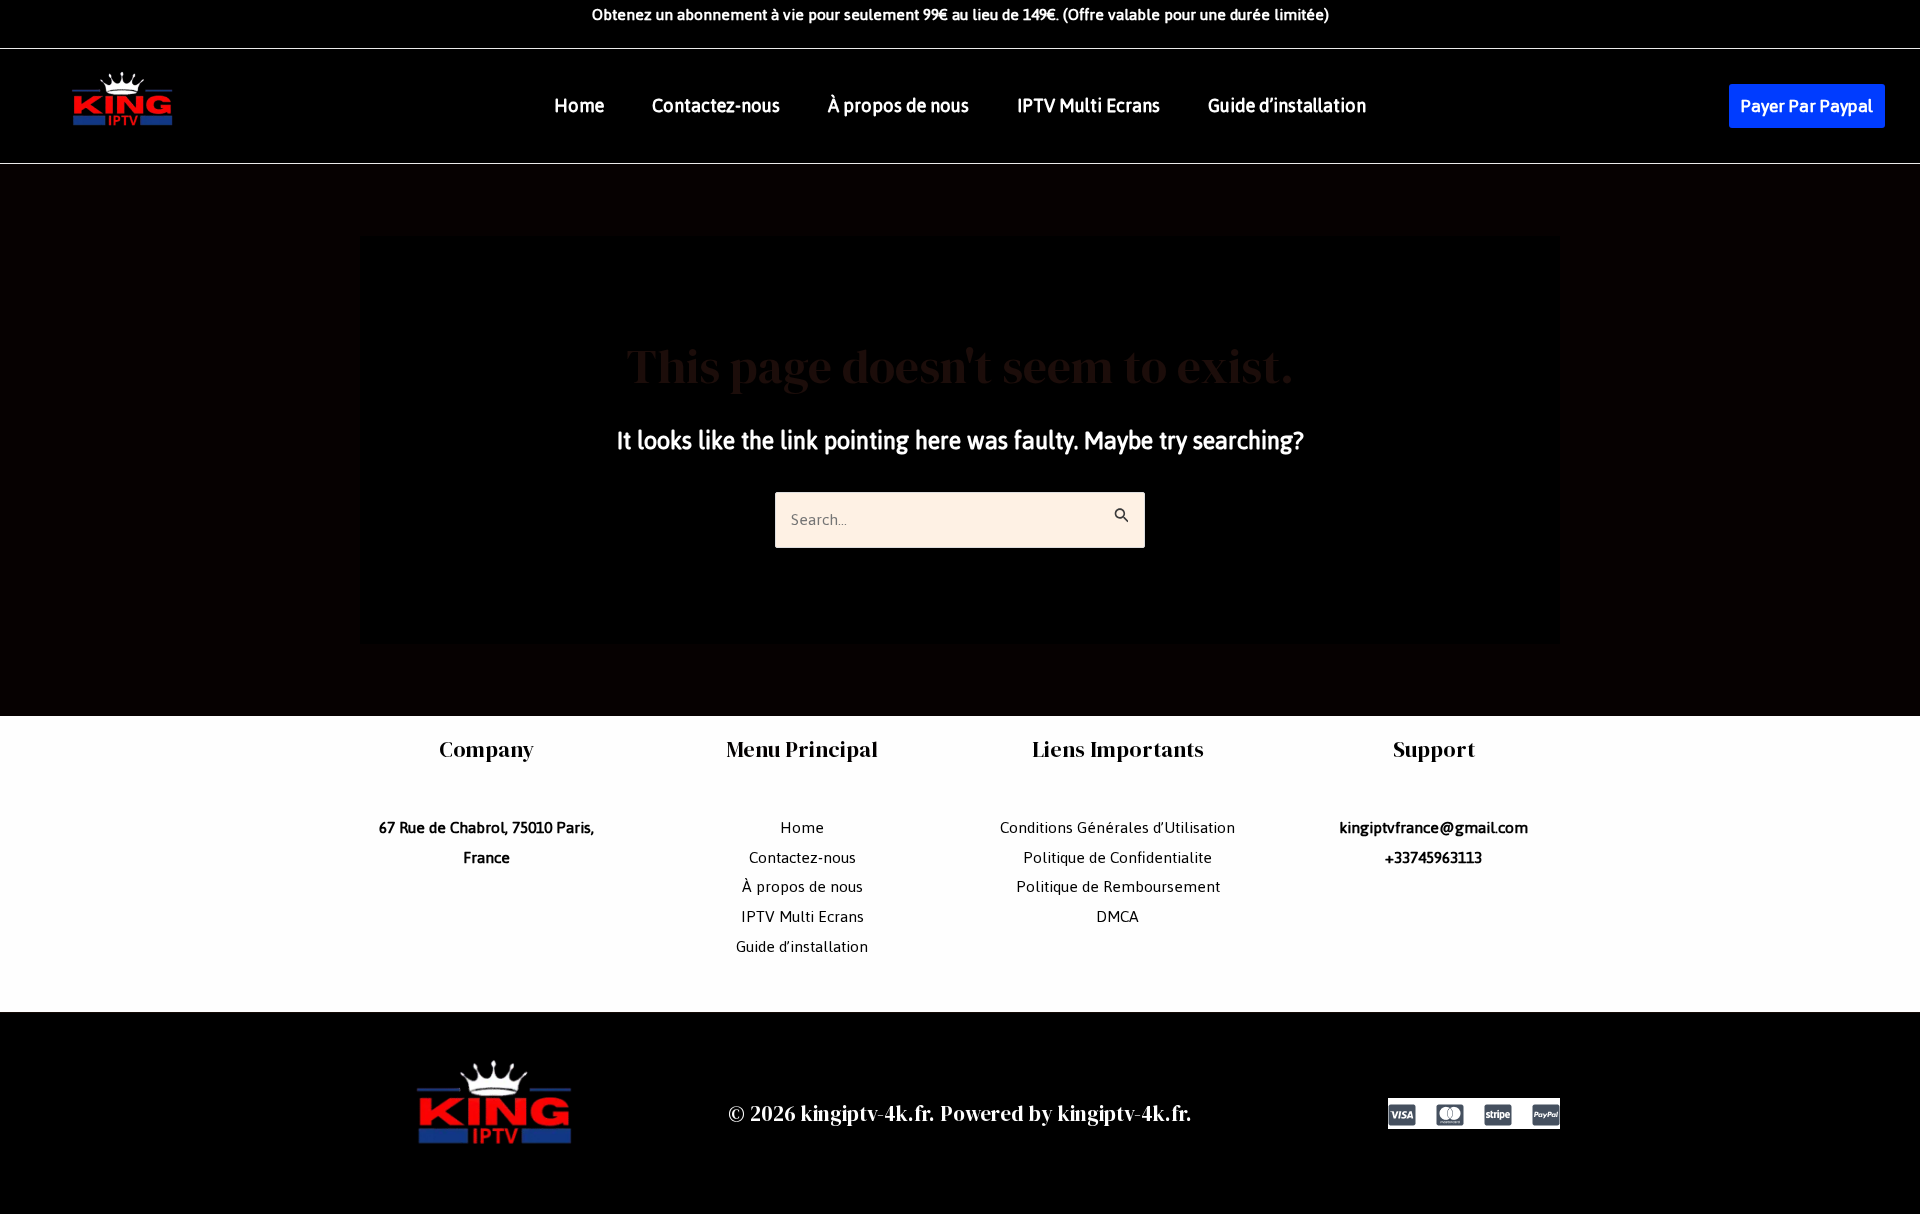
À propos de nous (898, 106)
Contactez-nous (716, 106)
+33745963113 (1433, 857)
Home (579, 106)
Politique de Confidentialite (1117, 857)
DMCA (1117, 916)
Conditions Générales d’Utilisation (1117, 827)
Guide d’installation (1287, 106)
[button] (1807, 106)
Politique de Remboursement (1118, 886)
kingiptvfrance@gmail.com (1433, 827)
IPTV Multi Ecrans (1088, 106)
